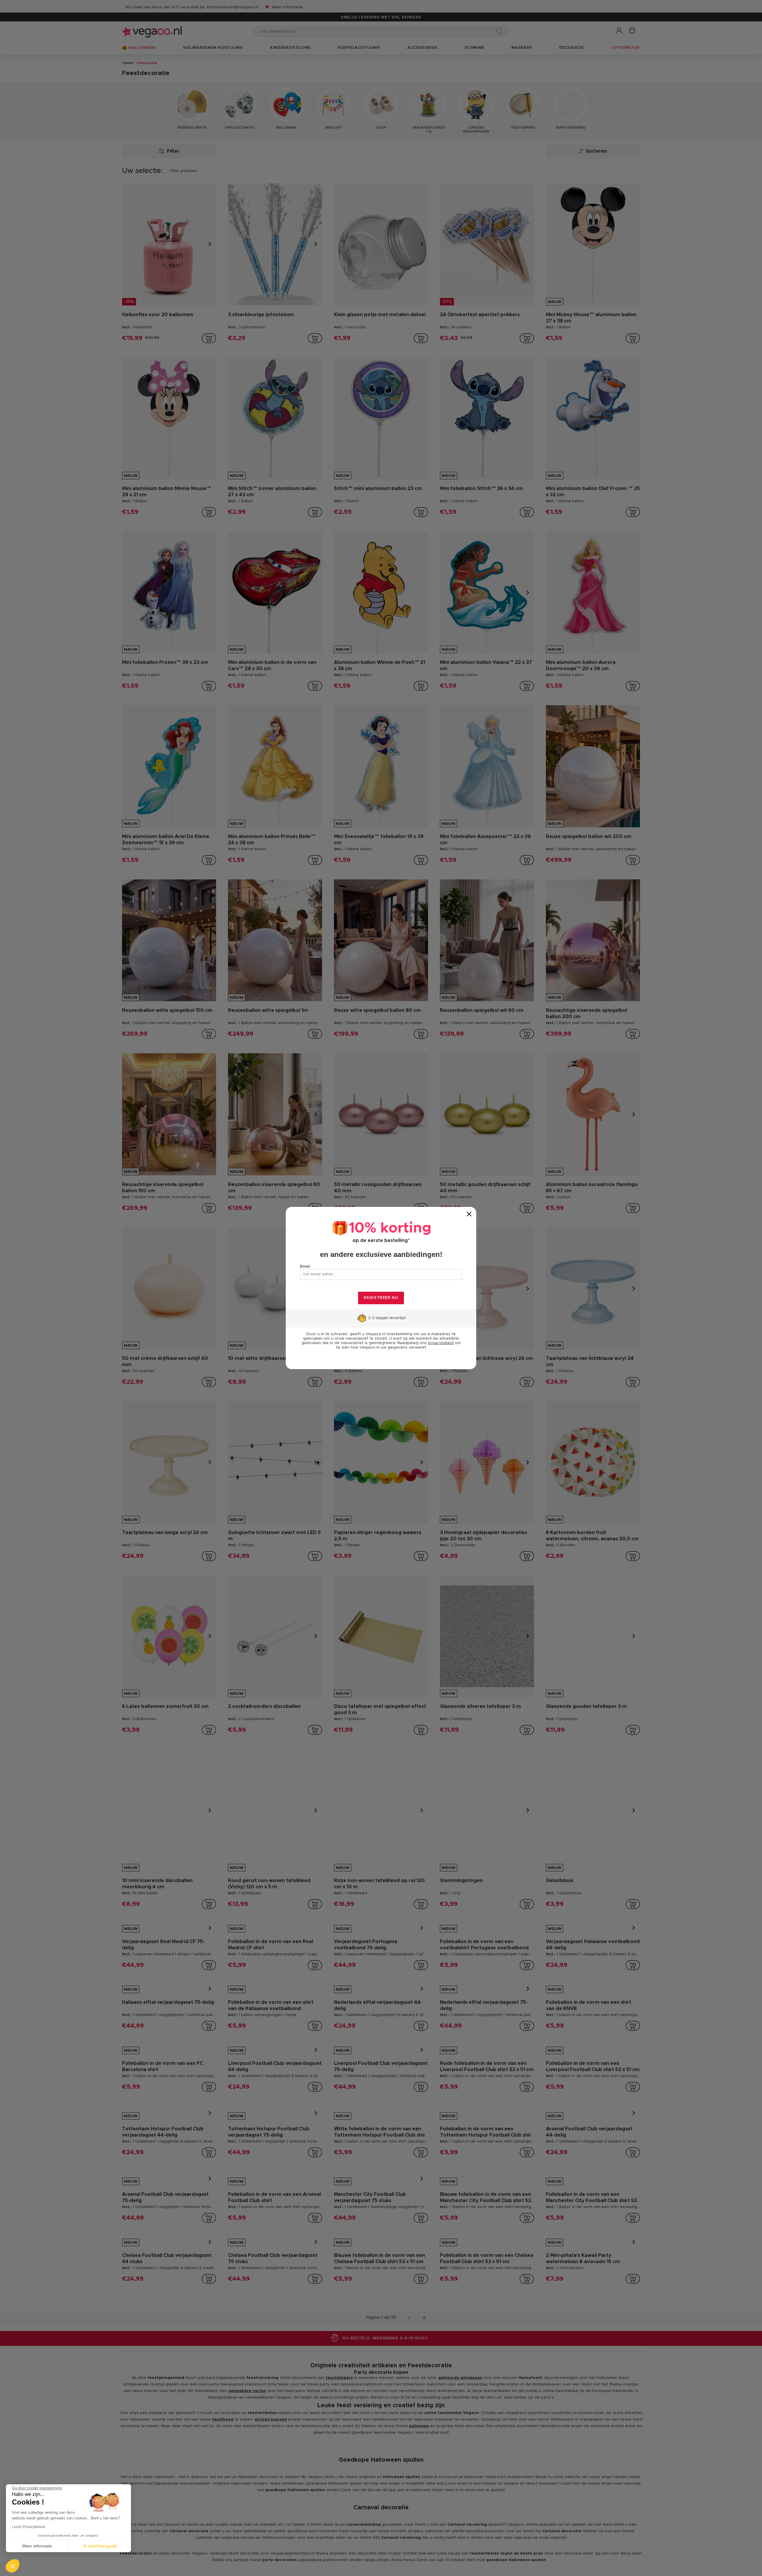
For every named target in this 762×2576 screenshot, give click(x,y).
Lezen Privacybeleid (28, 2527)
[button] (13, 2566)
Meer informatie (37, 2546)
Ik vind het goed (100, 2546)
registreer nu (381, 1298)
